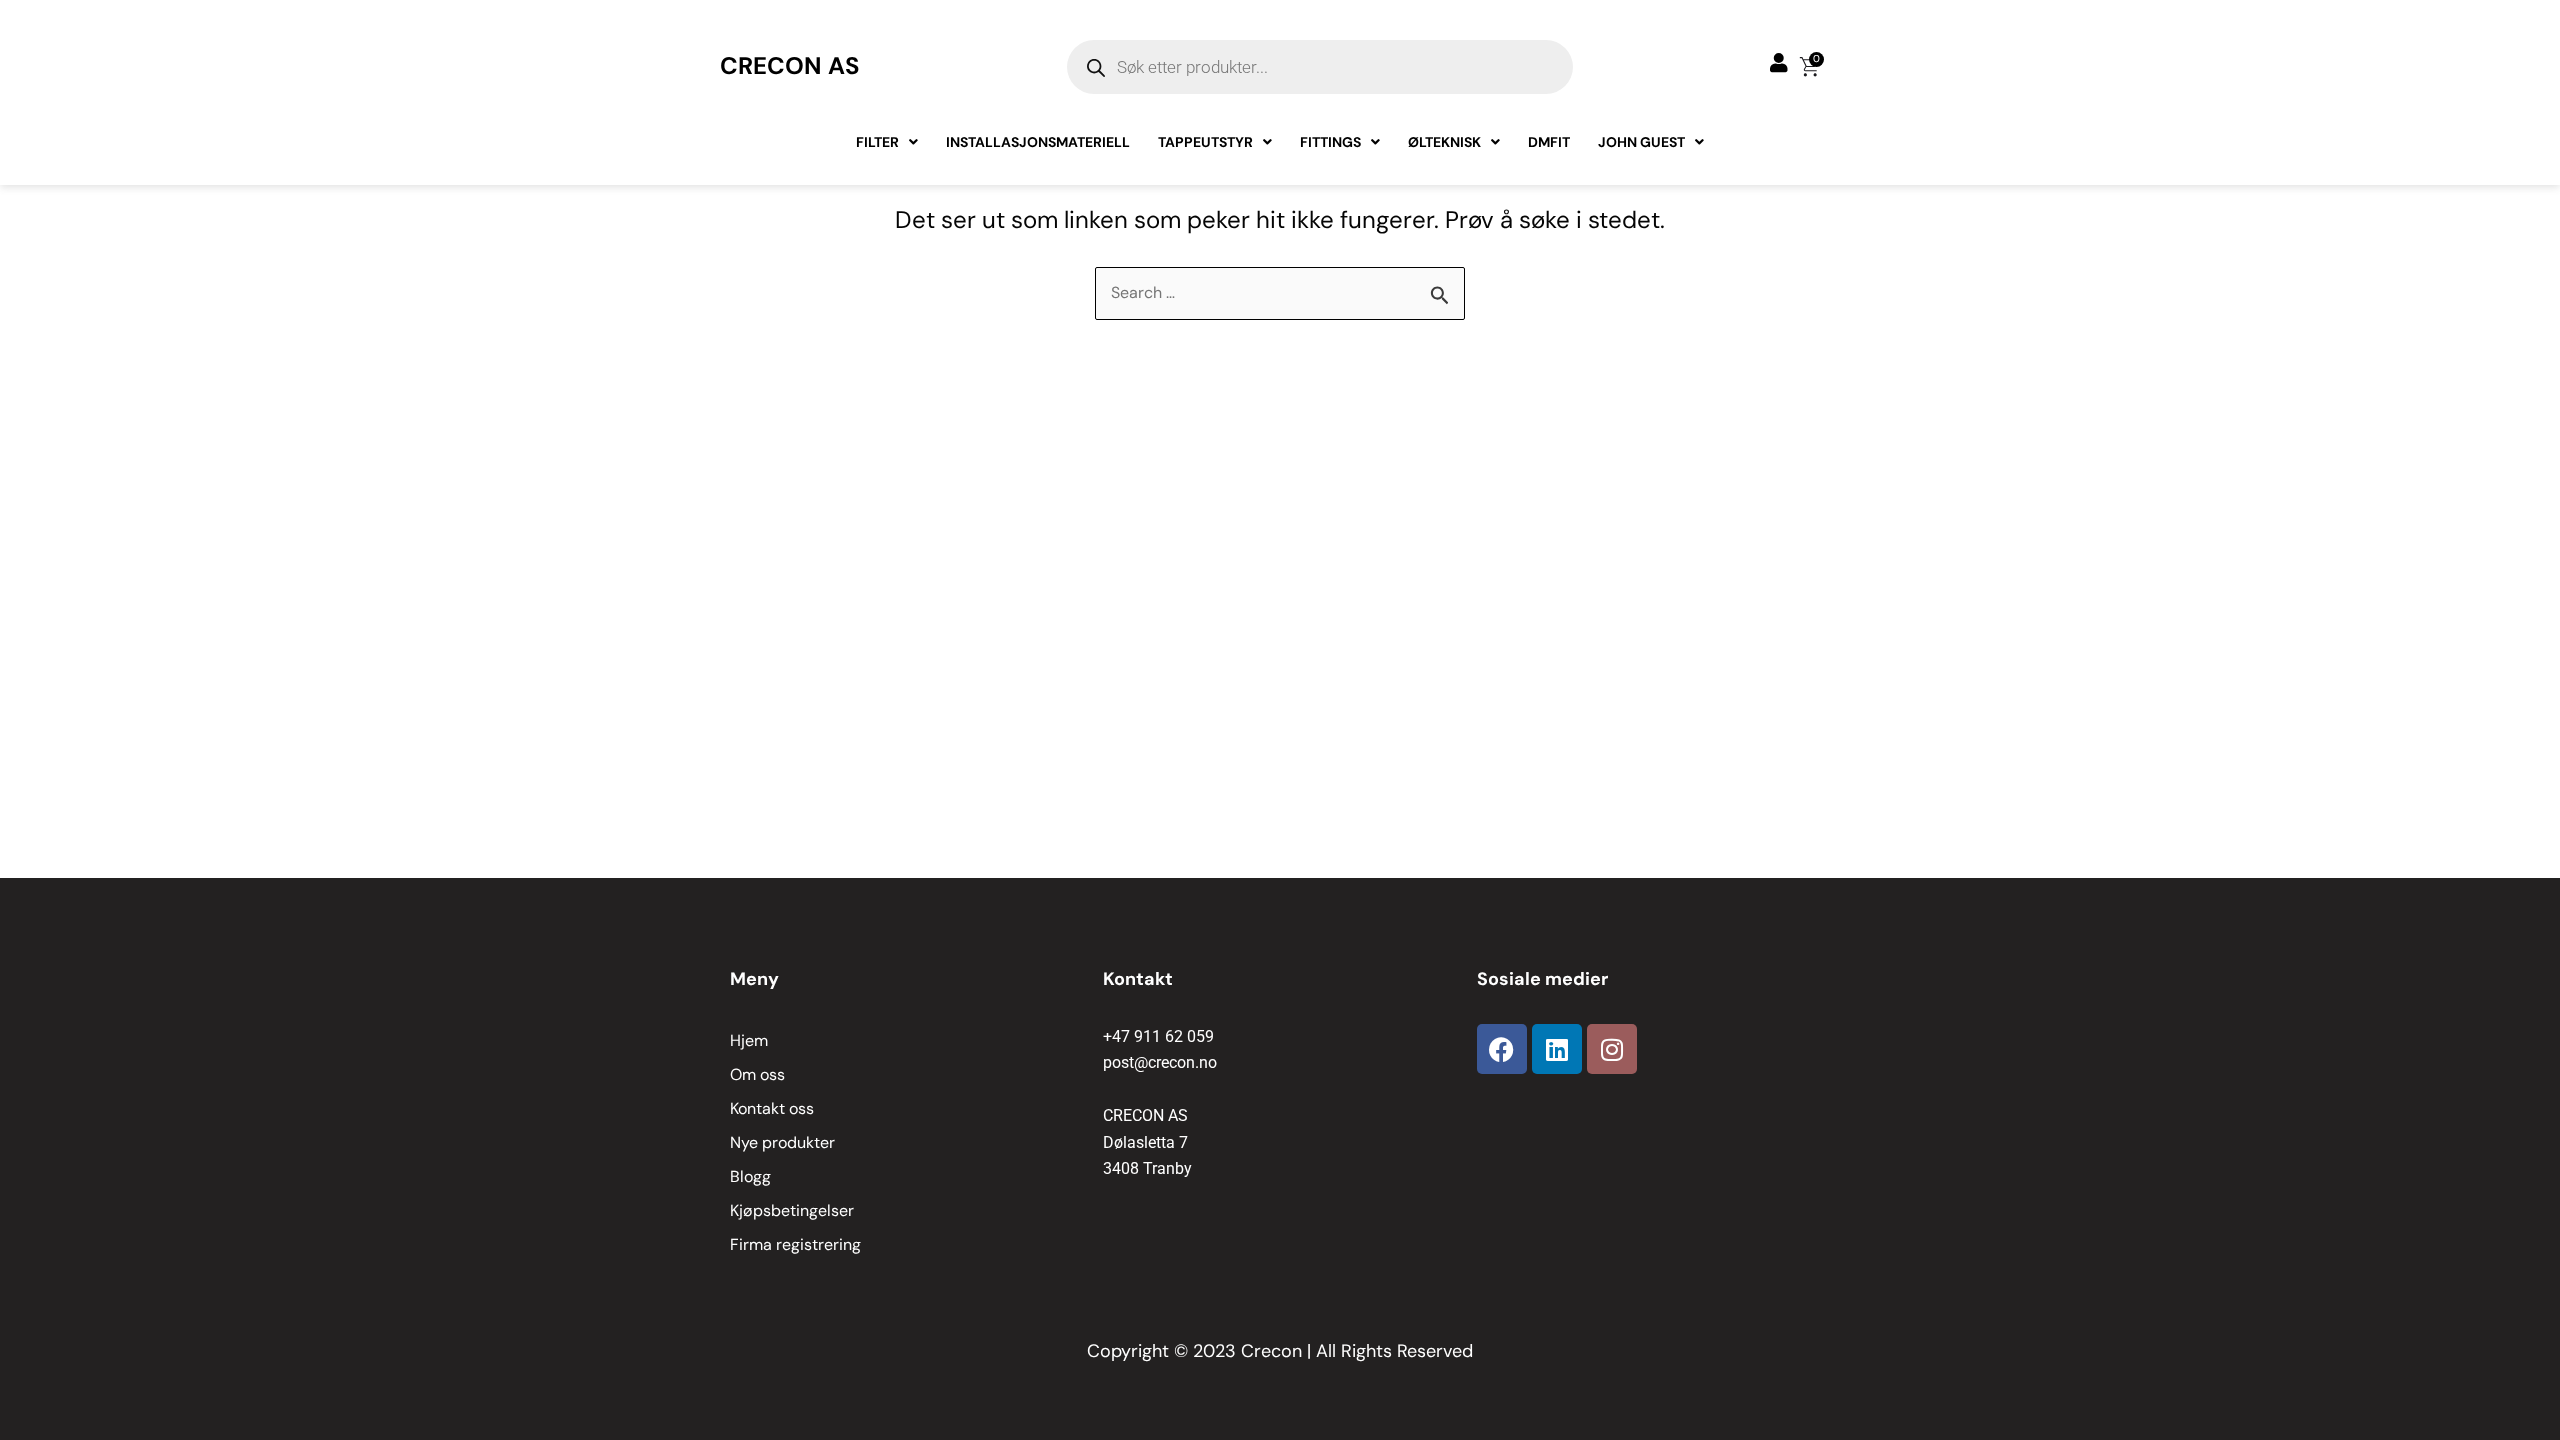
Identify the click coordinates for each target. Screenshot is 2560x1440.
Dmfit (1549, 142)
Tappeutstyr (1205, 142)
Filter (877, 142)
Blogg (750, 1176)
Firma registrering (795, 1244)
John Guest (1641, 142)
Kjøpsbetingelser (792, 1210)
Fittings (1330, 142)
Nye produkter (782, 1142)
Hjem (749, 1040)
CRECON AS (790, 65)
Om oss (757, 1074)
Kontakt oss (772, 1108)
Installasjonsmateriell (1038, 142)
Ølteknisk (1444, 142)
